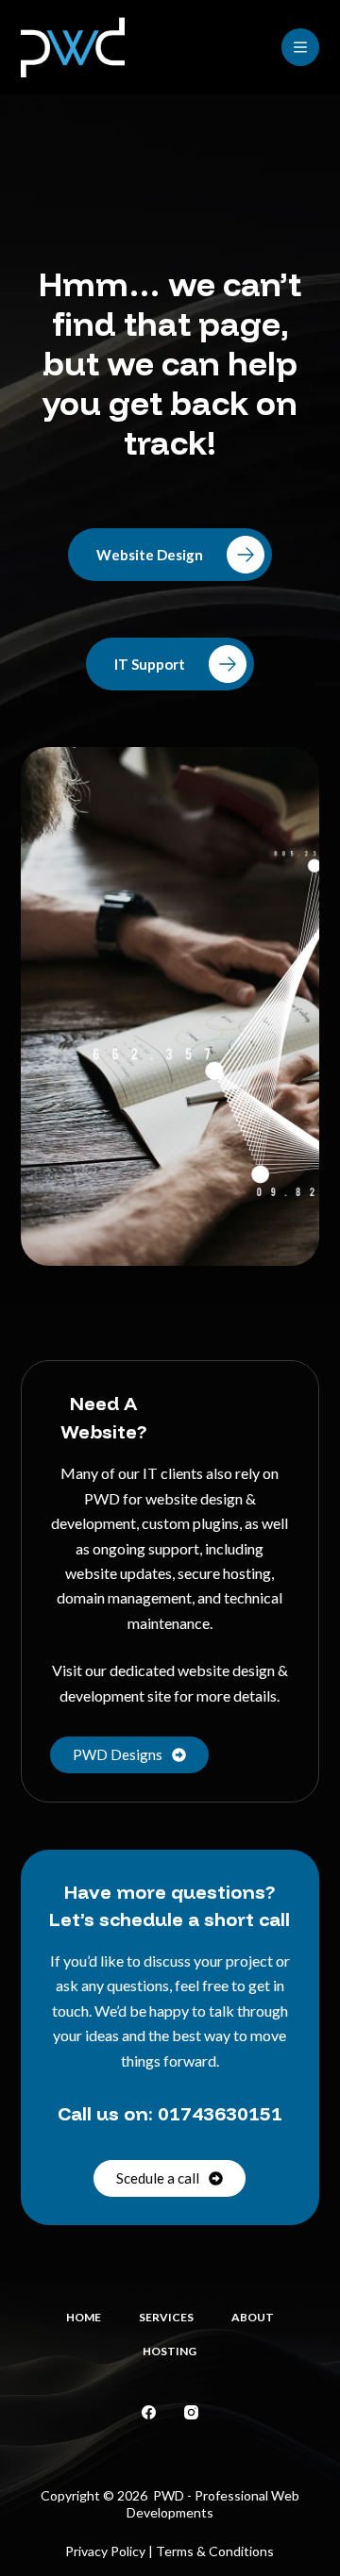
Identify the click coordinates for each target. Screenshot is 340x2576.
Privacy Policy (105, 2551)
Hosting (170, 2351)
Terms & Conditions (215, 2551)
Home (84, 2317)
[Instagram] (191, 2412)
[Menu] (300, 47)
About (253, 2317)
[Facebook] (149, 2412)
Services (166, 2317)
